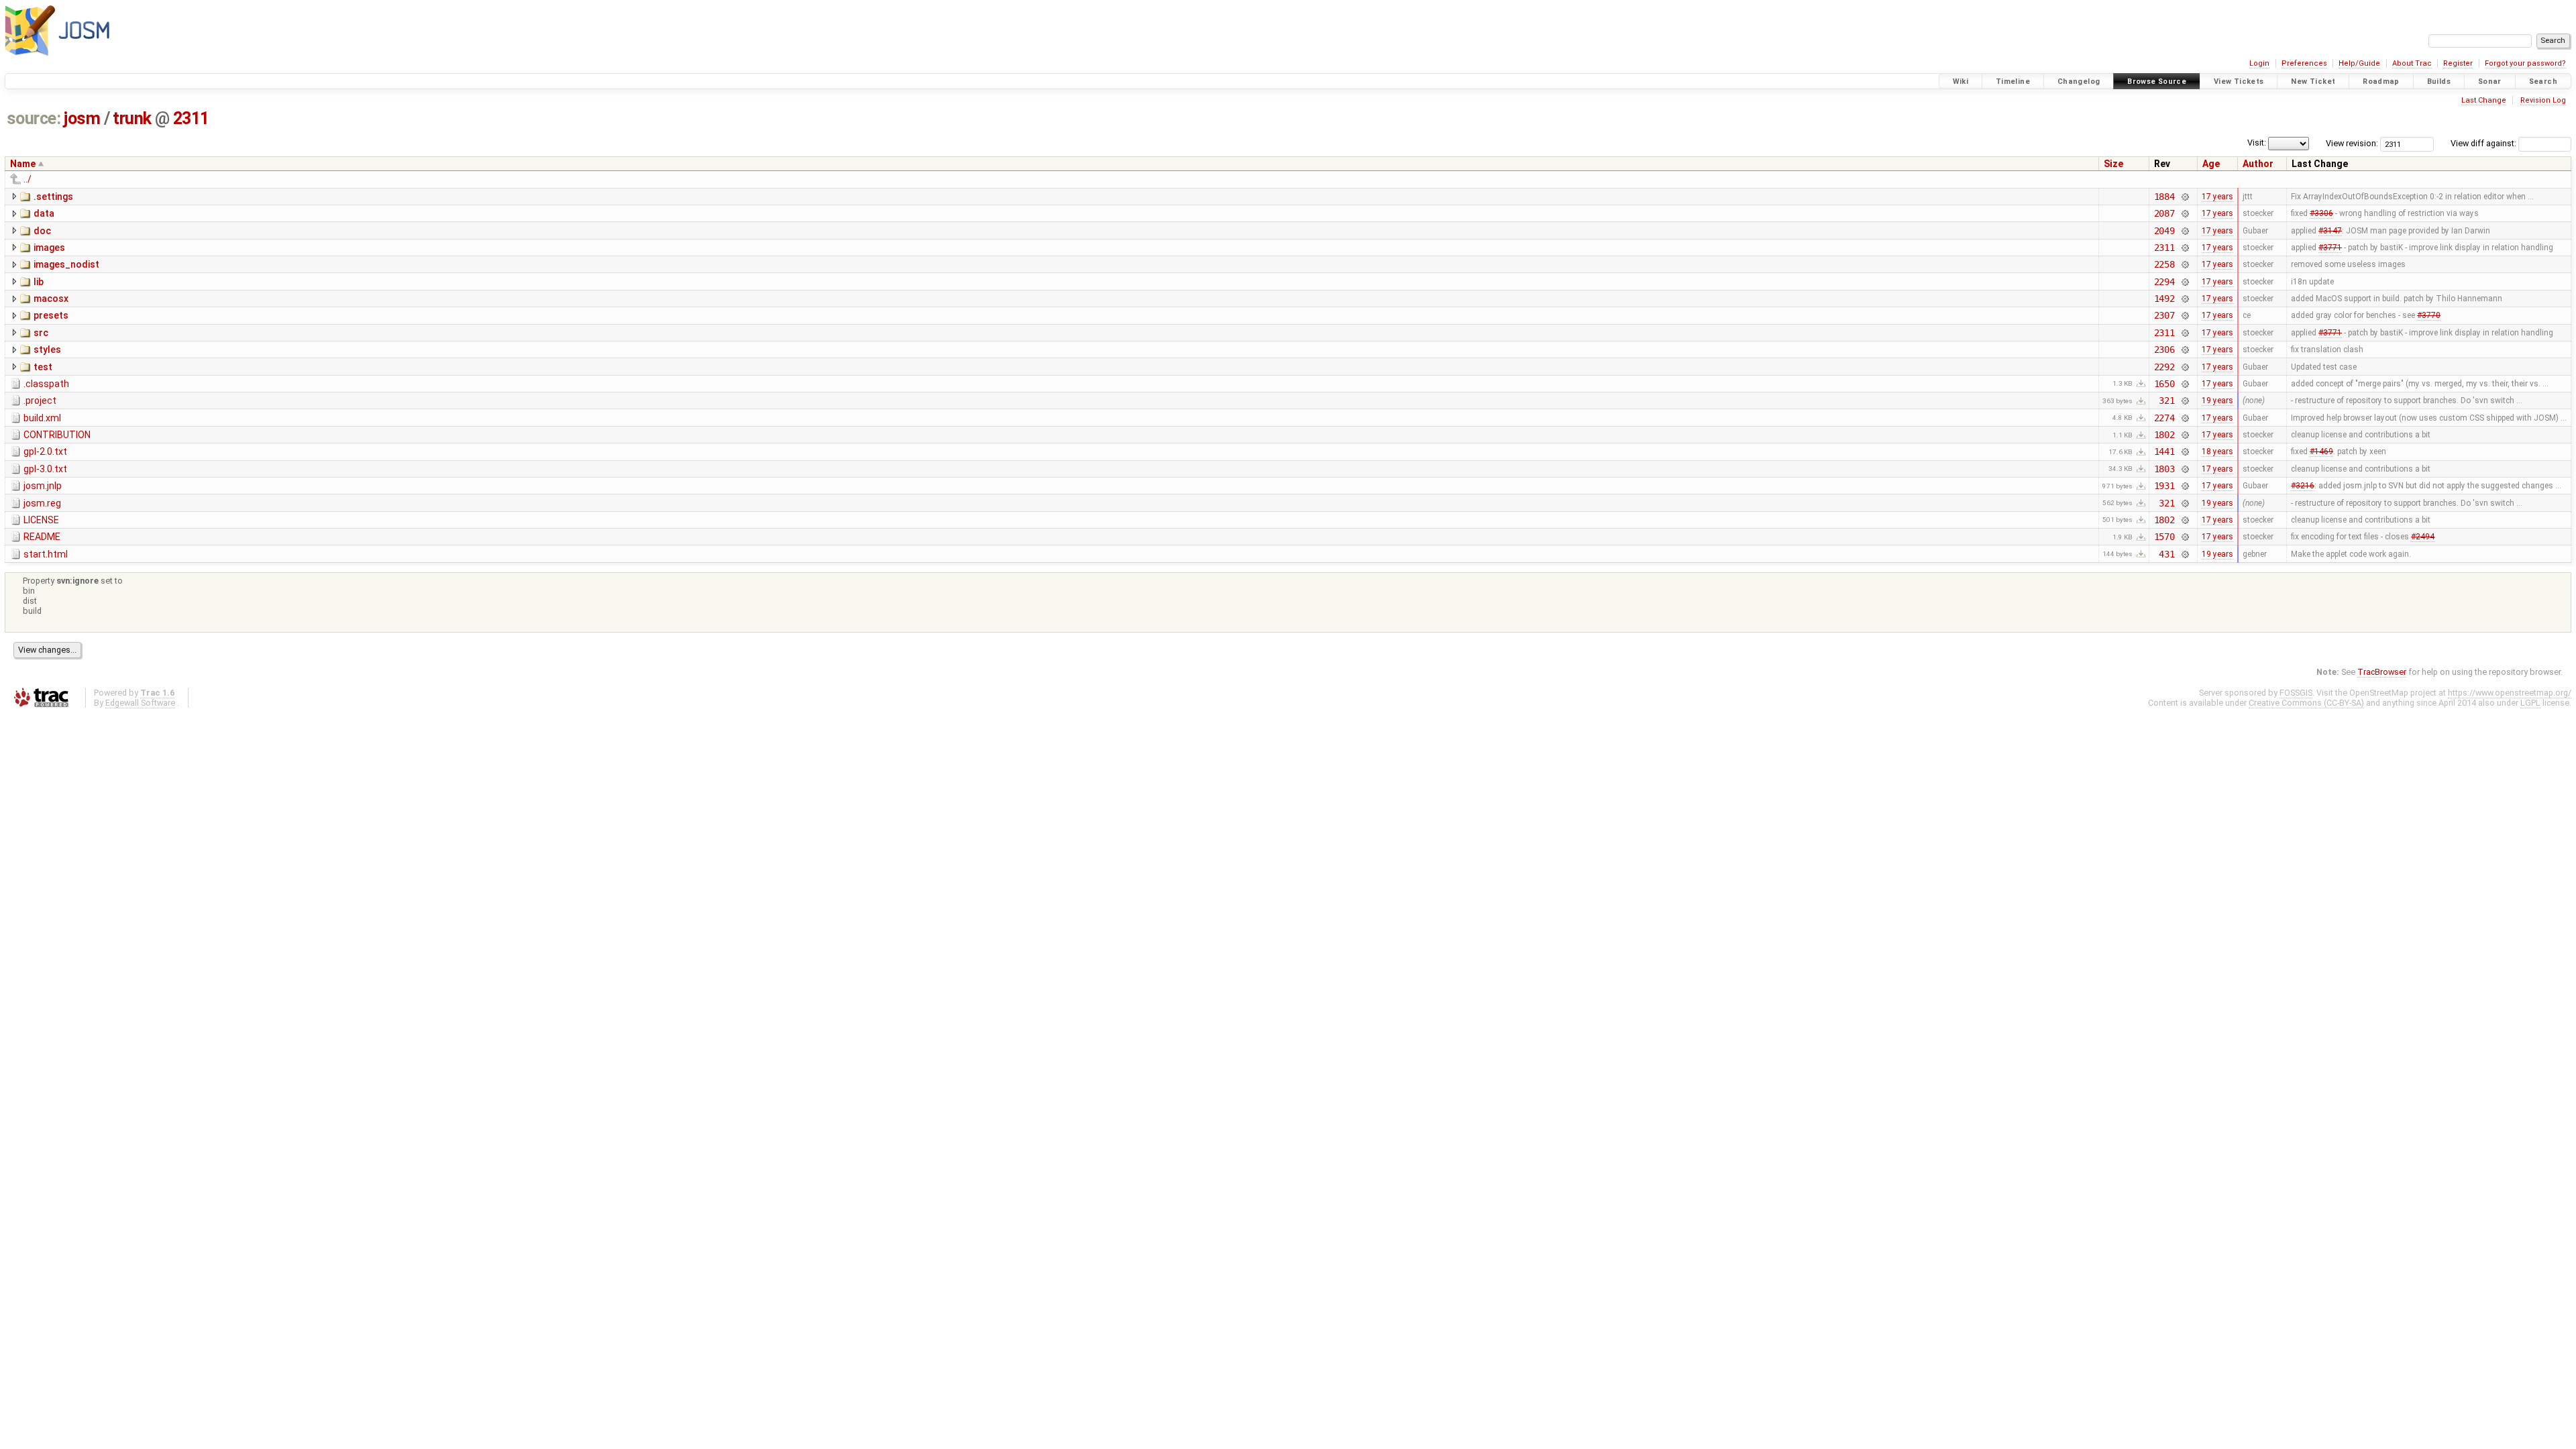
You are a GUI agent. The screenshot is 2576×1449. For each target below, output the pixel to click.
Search (2543, 82)
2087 (2164, 213)
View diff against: (2484, 143)
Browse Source (2157, 82)
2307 (2164, 315)
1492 (2164, 299)
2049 (2164, 231)
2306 (2164, 350)
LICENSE (41, 520)
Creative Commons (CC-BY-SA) (2306, 703)
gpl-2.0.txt (45, 451)
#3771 (2330, 248)
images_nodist (66, 264)
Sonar (2490, 82)
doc (42, 231)
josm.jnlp (43, 486)
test (43, 367)
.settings (53, 197)
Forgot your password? (2525, 63)
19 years (2217, 400)
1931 (2164, 486)
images (49, 248)
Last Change (2484, 100)
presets (51, 315)
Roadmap (2381, 82)
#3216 (2303, 486)
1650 (2164, 384)
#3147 (2330, 231)
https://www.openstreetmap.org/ (2510, 693)
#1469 (2321, 451)
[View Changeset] (2185, 197)
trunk (132, 118)
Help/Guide (2359, 63)
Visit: (2257, 143)
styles (47, 350)
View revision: (2352, 143)
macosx (51, 299)
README (42, 537)
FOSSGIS (2296, 693)
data (44, 213)
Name (23, 164)
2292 (2164, 367)
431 (2167, 554)
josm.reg (42, 503)
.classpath (46, 384)
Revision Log (2543, 100)
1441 (2164, 451)
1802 (2164, 435)
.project (40, 400)
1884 (2164, 197)
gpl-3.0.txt (45, 469)
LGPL (2530, 703)
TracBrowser (2382, 672)
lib (39, 282)
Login (2259, 63)
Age (2211, 164)
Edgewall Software (140, 703)
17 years (2217, 197)
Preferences (2304, 63)
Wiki (1961, 82)
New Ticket (2313, 82)
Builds (2439, 82)
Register (2458, 63)
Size (2113, 164)
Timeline (2013, 82)
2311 (191, 118)
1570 (2164, 537)
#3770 (2429, 315)
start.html (46, 554)
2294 (2164, 282)
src (41, 333)
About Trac (2412, 63)
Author (2258, 164)
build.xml (42, 418)
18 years (2217, 451)
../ (28, 179)
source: (34, 118)
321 (2167, 400)
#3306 (2321, 213)
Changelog (2079, 82)
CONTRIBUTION (57, 435)
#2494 (2423, 537)
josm (82, 118)
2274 (2164, 418)
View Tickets (2239, 82)
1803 (2164, 469)
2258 (2164, 264)
